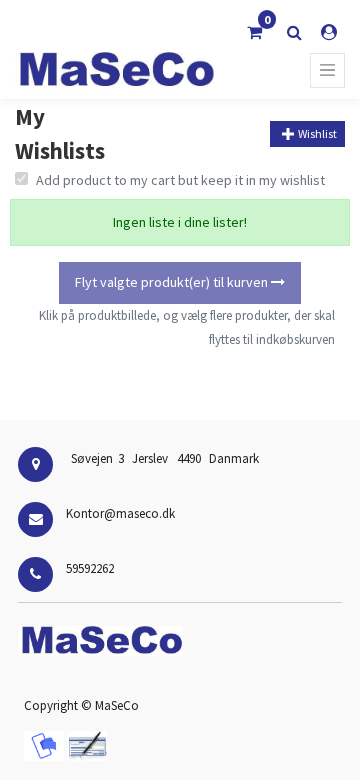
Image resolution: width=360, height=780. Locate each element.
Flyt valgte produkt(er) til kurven (173, 282)
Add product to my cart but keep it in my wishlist (180, 180)
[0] (254, 32)
